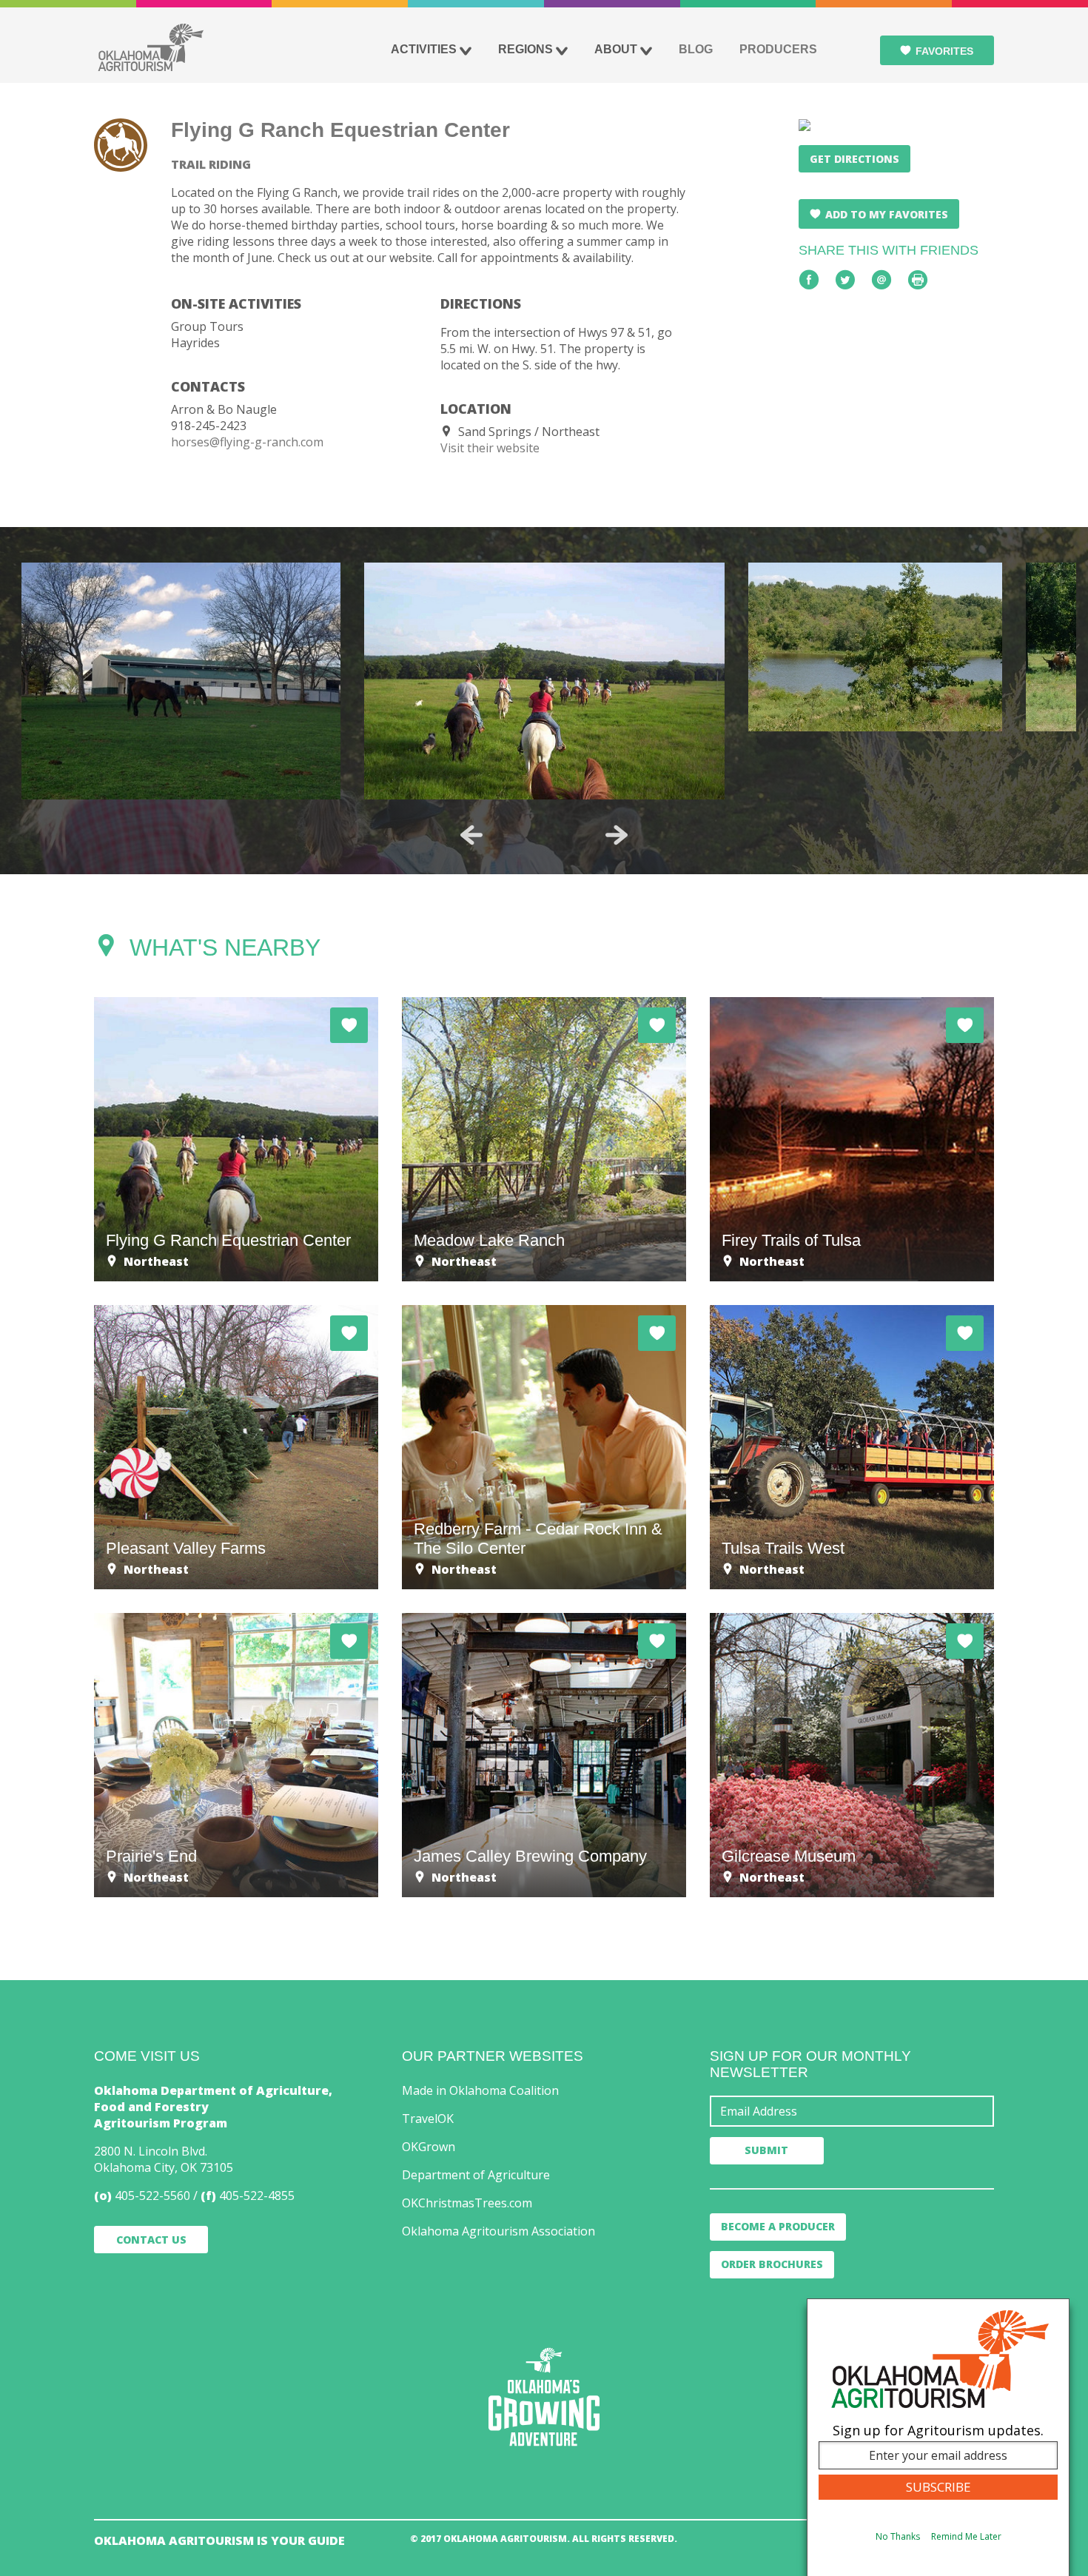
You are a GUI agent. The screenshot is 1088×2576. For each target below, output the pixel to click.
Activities (424, 49)
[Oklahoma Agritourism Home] (150, 47)
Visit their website (490, 448)
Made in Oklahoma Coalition (480, 2090)
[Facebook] (809, 280)
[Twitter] (845, 280)
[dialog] (938, 2437)
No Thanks (898, 2536)
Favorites (944, 51)
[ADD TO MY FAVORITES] (349, 1025)
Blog (696, 49)
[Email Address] (852, 2111)
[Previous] (471, 835)
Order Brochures (772, 2264)
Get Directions (854, 159)
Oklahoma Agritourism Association (498, 2231)
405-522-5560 (152, 2196)
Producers (778, 49)
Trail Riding (211, 164)
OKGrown (429, 2147)
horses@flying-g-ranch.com (247, 442)
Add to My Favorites (887, 214)
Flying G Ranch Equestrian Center (340, 130)
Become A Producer (778, 2226)
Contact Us (151, 2240)
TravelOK (428, 2119)
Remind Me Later (966, 2536)
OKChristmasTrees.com (467, 2203)
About (616, 49)
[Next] (617, 835)
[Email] (882, 280)
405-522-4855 (257, 2196)
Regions (525, 49)
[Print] (918, 280)
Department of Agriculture (476, 2175)
